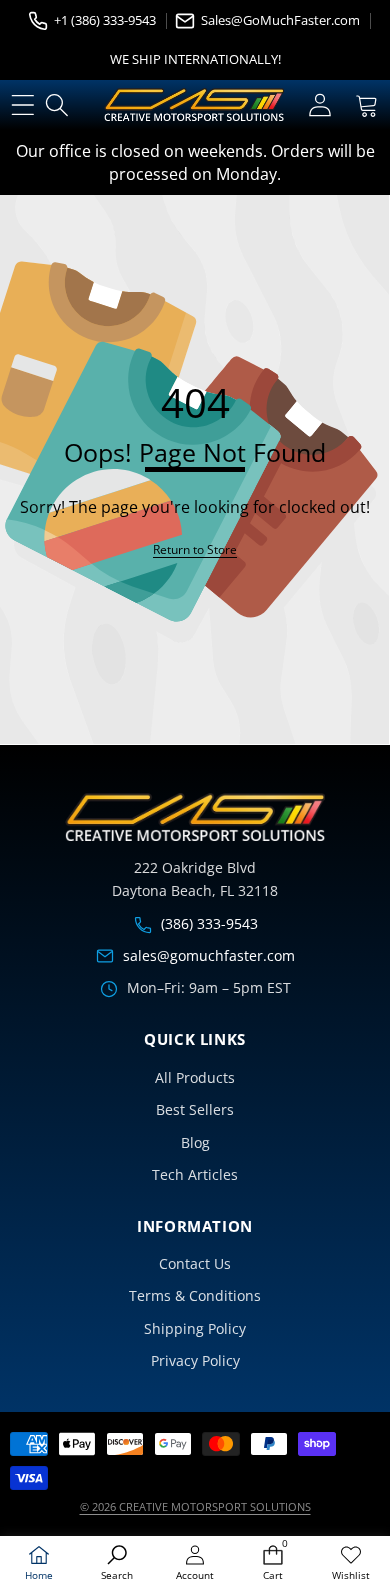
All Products (195, 1077)
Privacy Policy (195, 1360)
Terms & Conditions (195, 1295)
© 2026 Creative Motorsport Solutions (195, 1506)
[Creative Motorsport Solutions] (194, 105)
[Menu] (22, 105)
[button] (366, 105)
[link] (351, 1563)
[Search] (57, 105)
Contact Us (195, 1263)
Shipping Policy (195, 1328)
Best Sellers (195, 1109)
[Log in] (319, 105)
